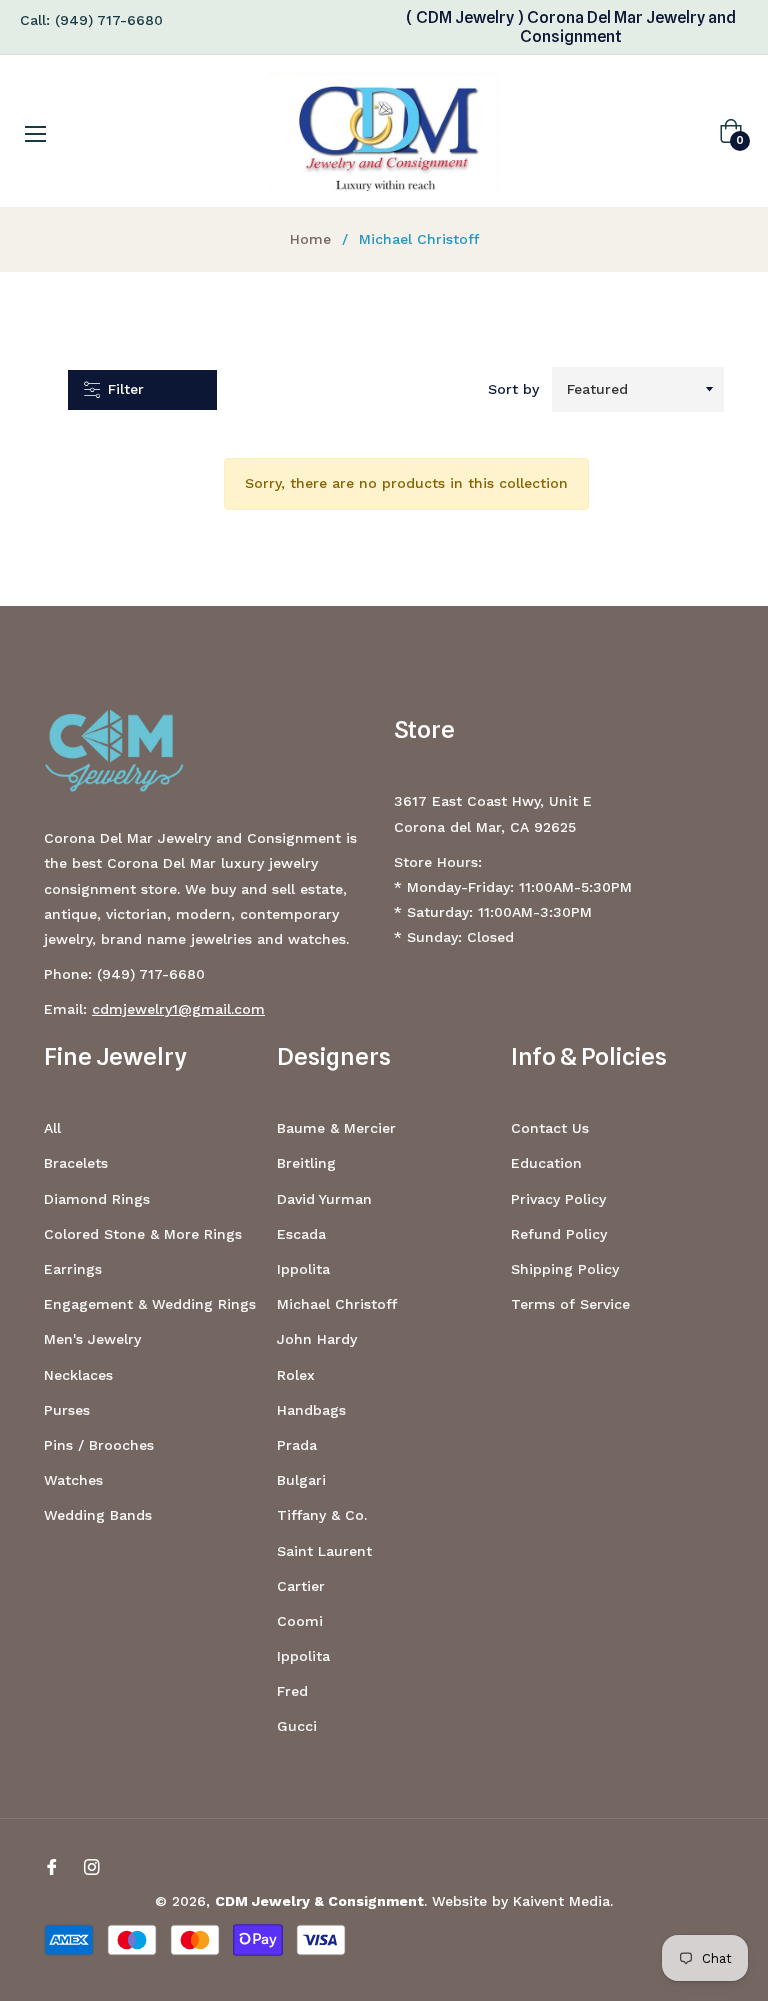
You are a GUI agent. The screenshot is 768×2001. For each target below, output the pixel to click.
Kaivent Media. (563, 1901)
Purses (67, 1410)
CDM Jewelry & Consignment (319, 1901)
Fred (292, 1691)
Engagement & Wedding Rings (150, 1304)
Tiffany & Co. (322, 1515)
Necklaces (78, 1375)
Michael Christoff (337, 1304)
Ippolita (303, 1269)
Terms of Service (570, 1304)
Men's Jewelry (92, 1339)
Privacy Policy (558, 1199)
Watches (73, 1480)
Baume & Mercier (336, 1128)
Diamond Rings (97, 1199)
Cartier (301, 1586)
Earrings (73, 1269)
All (52, 1128)
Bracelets (76, 1163)
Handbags (311, 1410)
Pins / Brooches (99, 1445)
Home (310, 239)
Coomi (300, 1621)
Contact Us (550, 1128)
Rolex (296, 1375)
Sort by (513, 389)
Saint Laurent (324, 1551)
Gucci (297, 1726)
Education (546, 1163)
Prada (297, 1445)
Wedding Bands (98, 1515)
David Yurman (324, 1199)
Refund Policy (559, 1234)
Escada (301, 1234)
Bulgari (301, 1480)
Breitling (306, 1163)
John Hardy (317, 1339)
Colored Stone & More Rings (143, 1234)
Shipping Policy (565, 1269)
